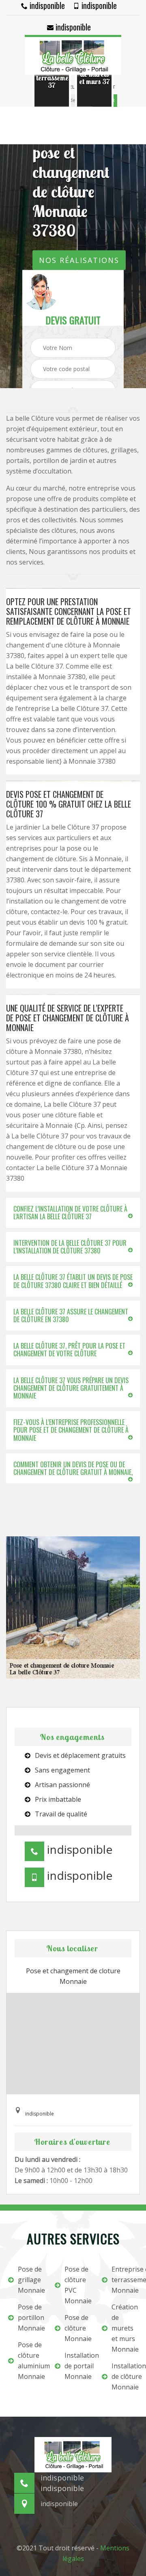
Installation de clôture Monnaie (125, 2376)
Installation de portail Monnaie (78, 2366)
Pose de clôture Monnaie (78, 2328)
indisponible (46, 5)
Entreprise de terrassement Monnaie (125, 2280)
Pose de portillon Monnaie (31, 2318)
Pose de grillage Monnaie (31, 2280)
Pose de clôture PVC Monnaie (78, 2285)
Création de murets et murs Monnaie (125, 2328)
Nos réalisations (79, 260)
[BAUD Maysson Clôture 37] (73, 55)
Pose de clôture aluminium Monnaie (31, 2361)
